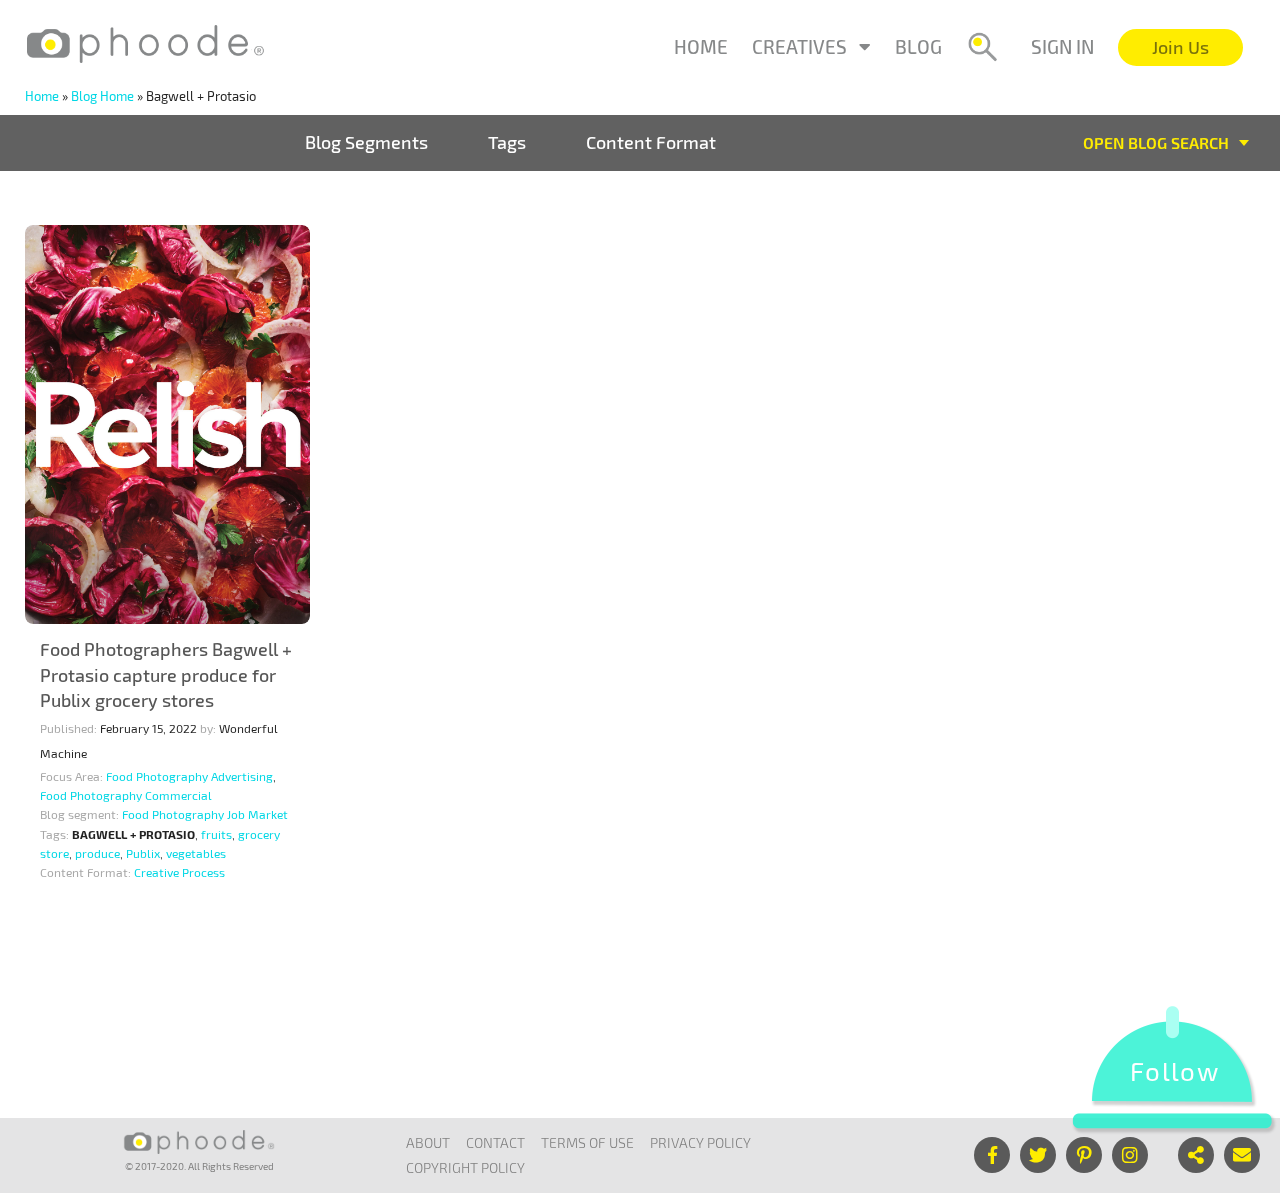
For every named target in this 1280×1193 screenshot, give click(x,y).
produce (97, 853)
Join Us (1180, 47)
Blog (918, 46)
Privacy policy (700, 1142)
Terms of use (587, 1142)
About (428, 1142)
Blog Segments (366, 142)
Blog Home (102, 96)
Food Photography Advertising (189, 776)
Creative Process (179, 872)
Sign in (1062, 46)
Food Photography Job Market (205, 814)
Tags (507, 142)
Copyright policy (465, 1167)
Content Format (651, 142)
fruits (216, 834)
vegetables (196, 853)
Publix (143, 853)
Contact (495, 1142)
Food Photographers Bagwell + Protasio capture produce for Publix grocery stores (166, 674)
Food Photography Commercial (126, 795)
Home (701, 46)
